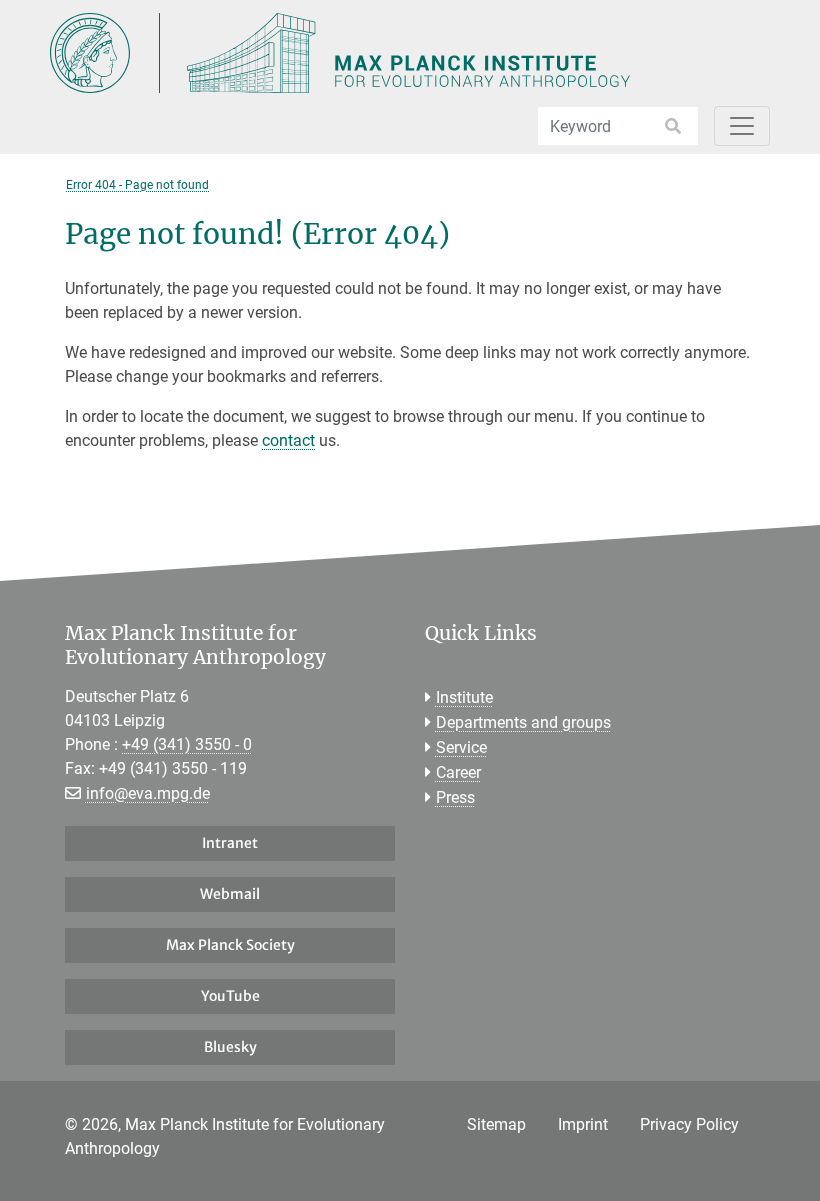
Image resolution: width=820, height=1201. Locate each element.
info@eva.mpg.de (148, 793)
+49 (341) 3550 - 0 (187, 744)
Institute (464, 697)
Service (461, 747)
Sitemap (496, 1124)
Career (458, 772)
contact (288, 440)
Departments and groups (523, 722)
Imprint (583, 1124)
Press (455, 797)
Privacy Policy (689, 1124)
